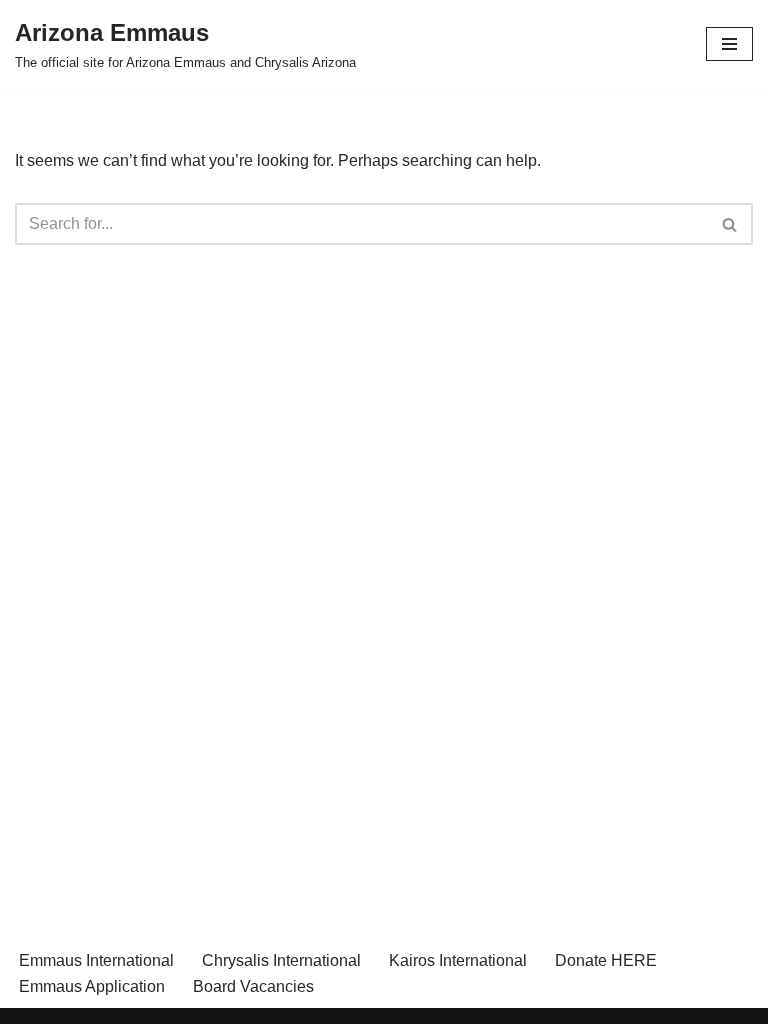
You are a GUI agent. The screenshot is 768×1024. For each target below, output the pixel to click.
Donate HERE (606, 960)
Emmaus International (96, 960)
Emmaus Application (92, 986)
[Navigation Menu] (729, 44)
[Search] (730, 224)
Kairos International (458, 960)
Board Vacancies (253, 986)
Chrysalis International (281, 960)
